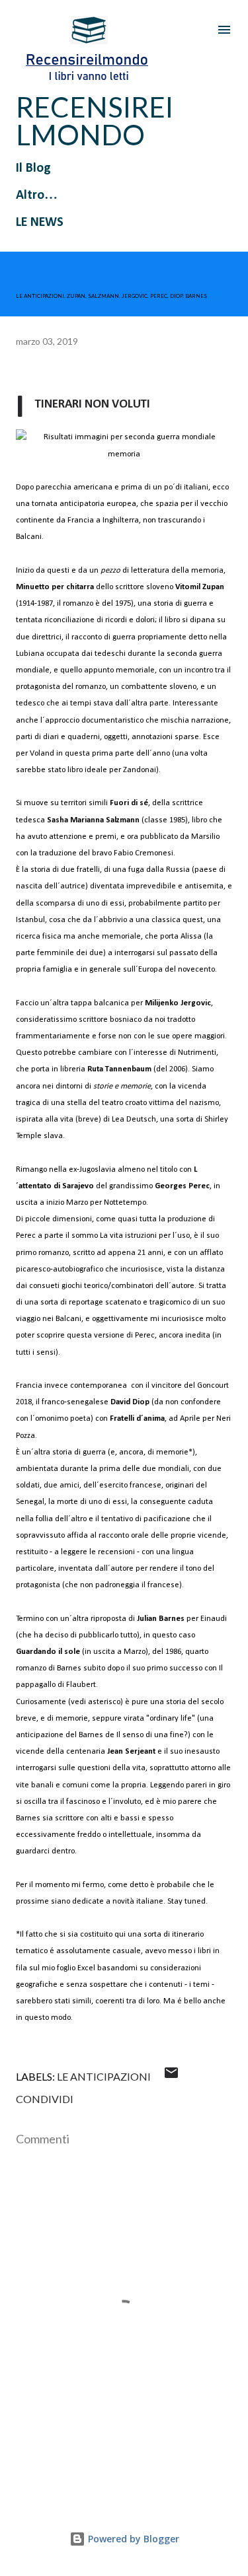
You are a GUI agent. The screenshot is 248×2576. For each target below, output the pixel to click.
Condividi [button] (45, 2099)
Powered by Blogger (132, 2539)
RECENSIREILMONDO (95, 121)
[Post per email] (171, 2076)
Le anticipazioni (104, 2076)
